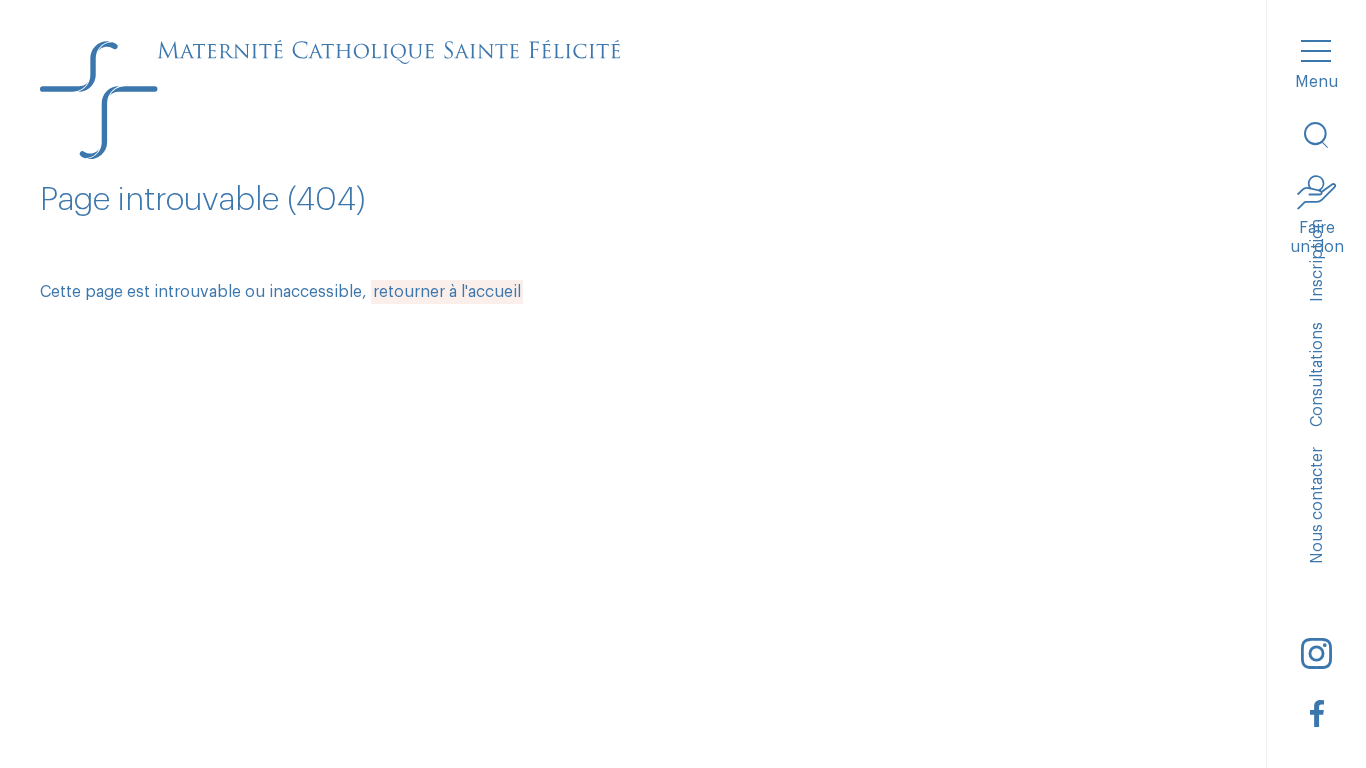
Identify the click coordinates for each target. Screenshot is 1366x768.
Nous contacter (1317, 505)
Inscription (1317, 260)
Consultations (1317, 374)
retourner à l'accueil (447, 292)
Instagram (1317, 653)
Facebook (1317, 713)
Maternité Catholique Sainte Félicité (330, 100)
